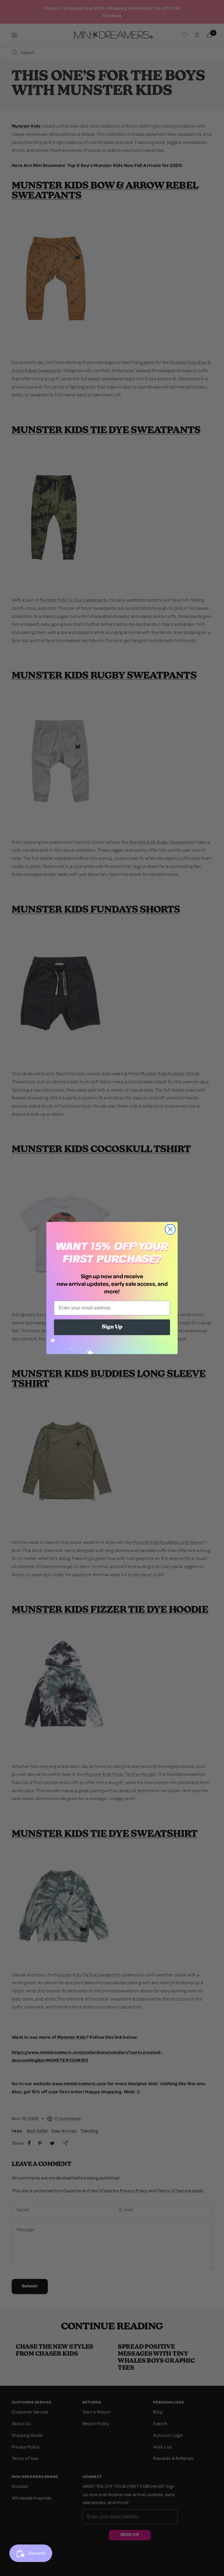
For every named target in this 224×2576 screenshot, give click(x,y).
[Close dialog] (170, 1229)
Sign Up (112, 1327)
